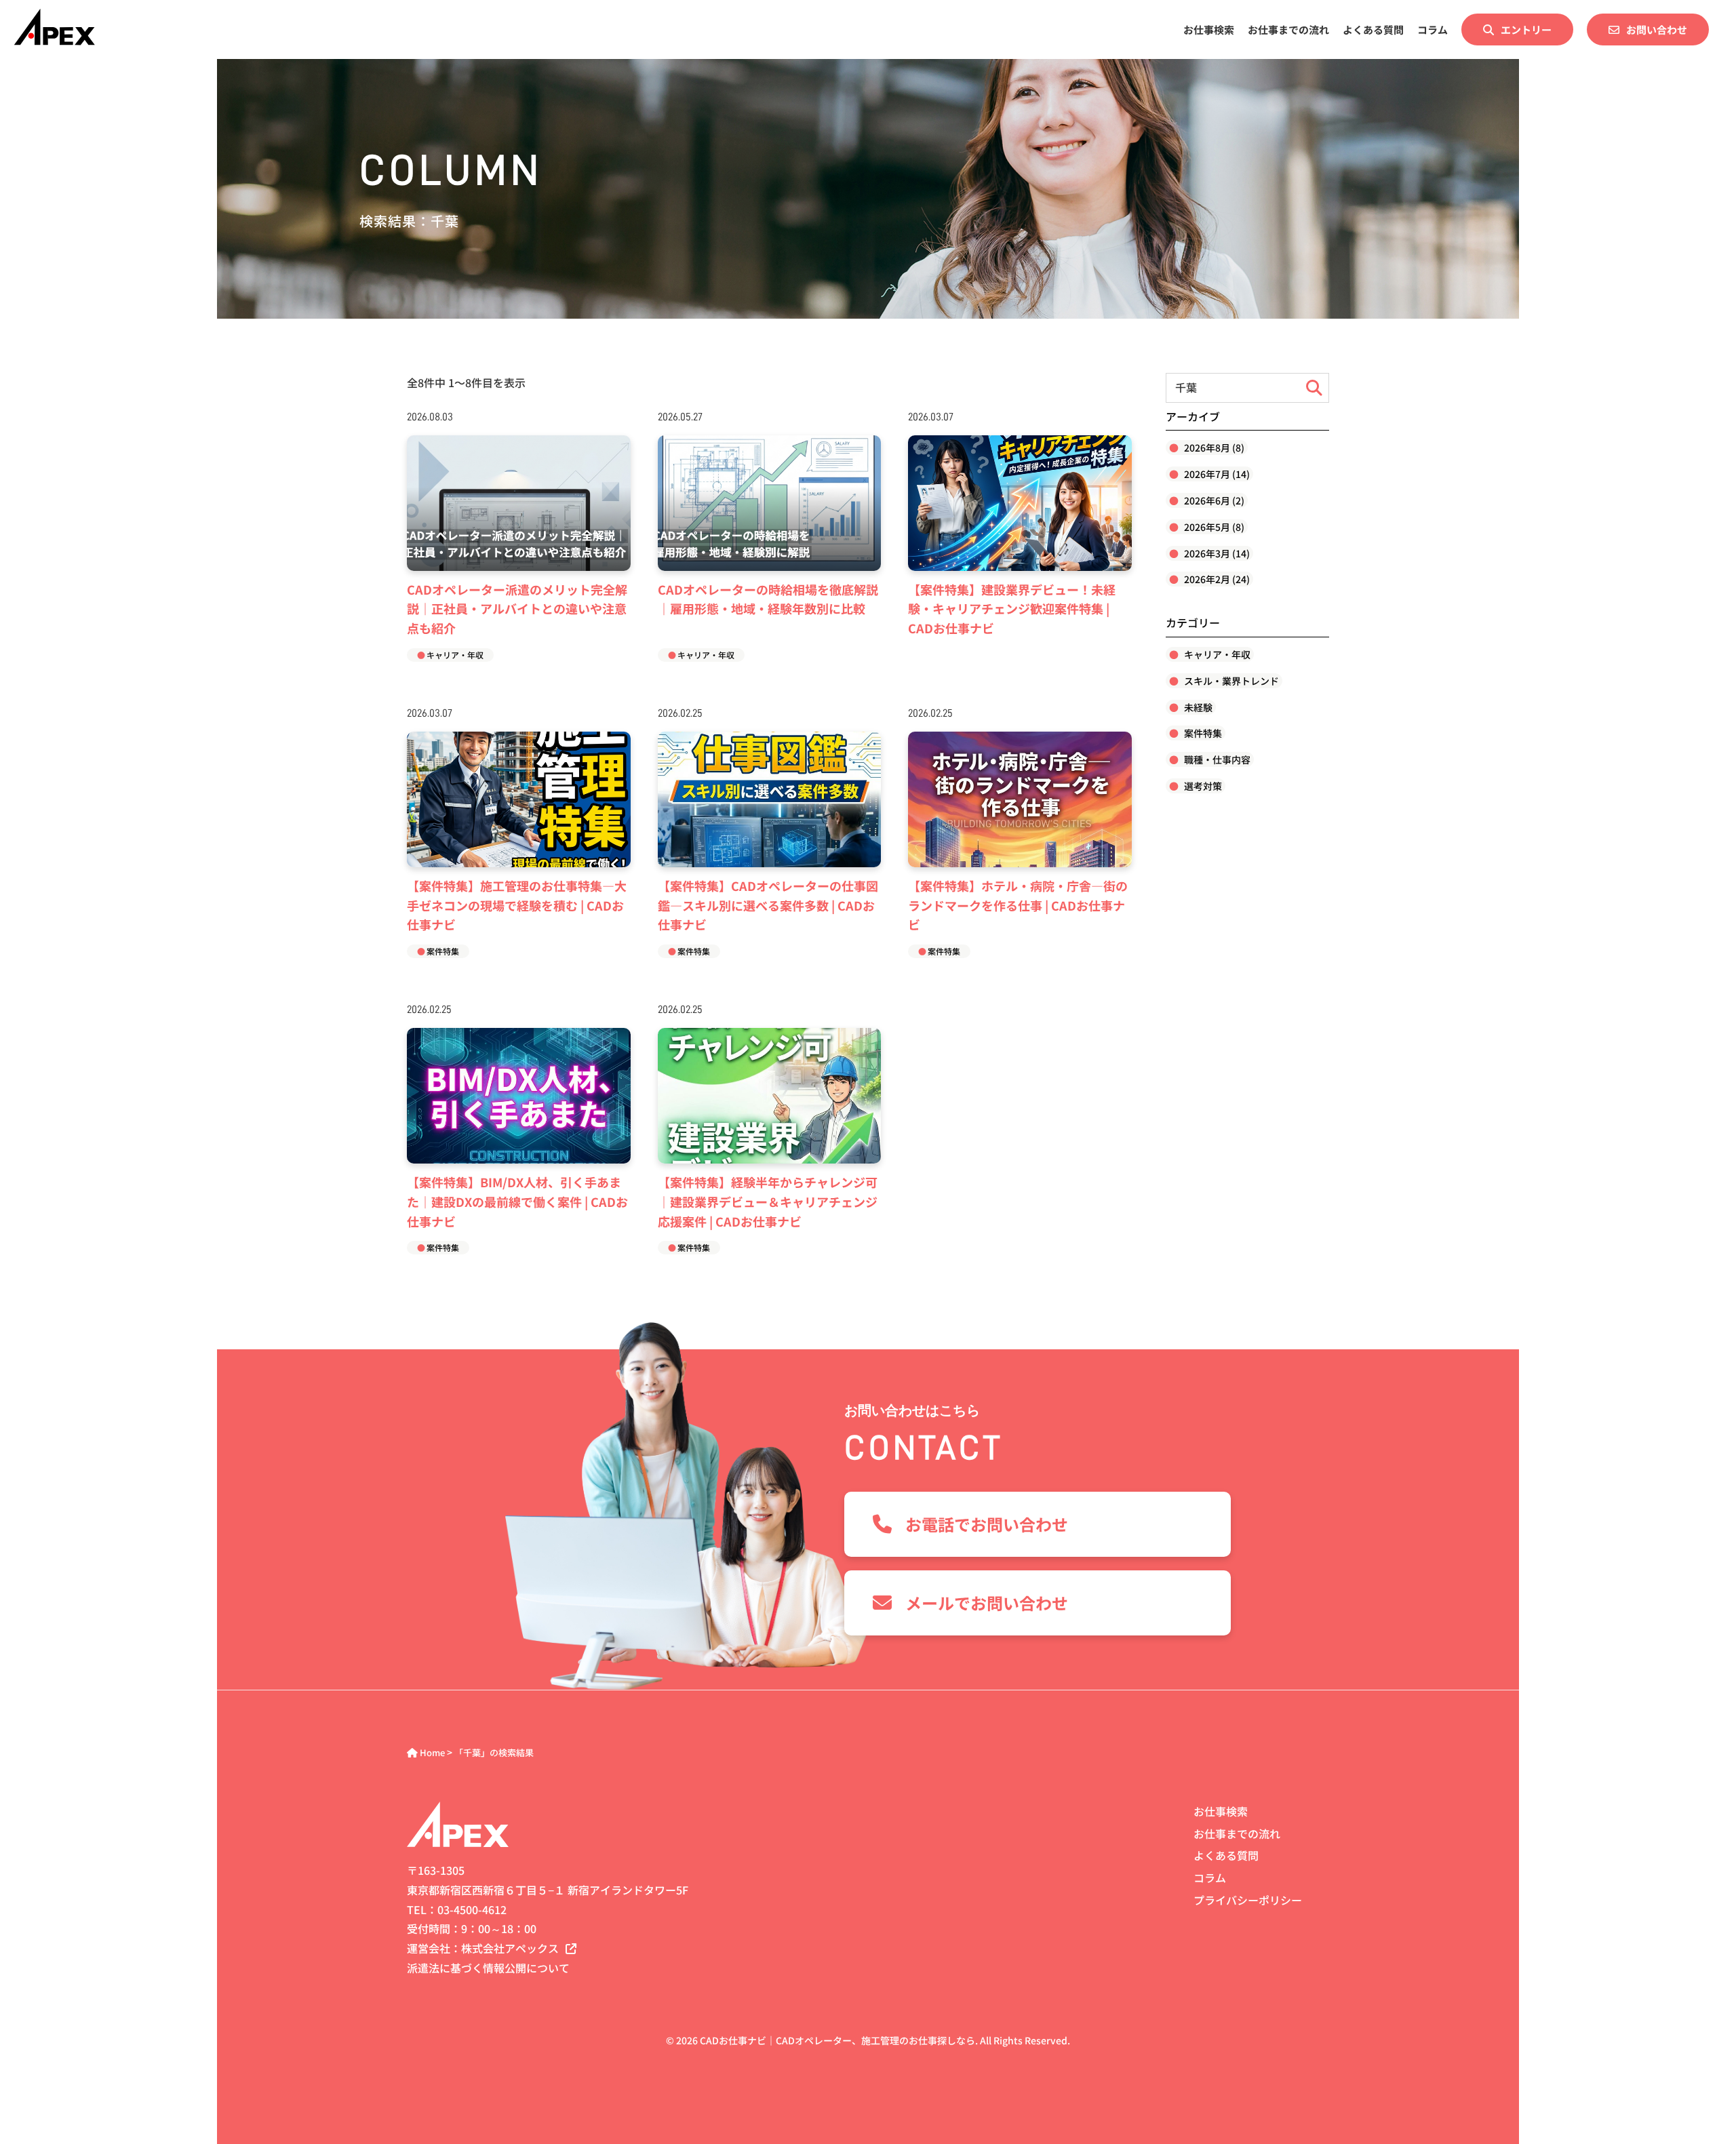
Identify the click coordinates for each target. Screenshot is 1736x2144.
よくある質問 (1373, 29)
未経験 (1197, 707)
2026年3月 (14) (1216, 553)
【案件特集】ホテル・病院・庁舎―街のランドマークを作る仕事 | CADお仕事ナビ (1018, 905)
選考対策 (1202, 786)
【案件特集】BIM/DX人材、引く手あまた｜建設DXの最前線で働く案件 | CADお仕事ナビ (517, 1202)
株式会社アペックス (510, 1948)
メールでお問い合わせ (987, 1603)
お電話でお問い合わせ (987, 1524)
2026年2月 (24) (1216, 579)
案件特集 (443, 951)
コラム (1433, 29)
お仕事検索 (1209, 29)
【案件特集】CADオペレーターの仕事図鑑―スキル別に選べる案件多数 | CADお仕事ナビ (768, 905)
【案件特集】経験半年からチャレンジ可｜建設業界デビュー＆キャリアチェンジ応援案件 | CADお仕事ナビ (768, 1202)
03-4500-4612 (472, 1909)
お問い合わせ (1657, 29)
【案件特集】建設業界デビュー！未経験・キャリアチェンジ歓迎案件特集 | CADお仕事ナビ (1012, 609)
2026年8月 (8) (1213, 448)
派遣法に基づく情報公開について (488, 1968)
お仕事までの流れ (1288, 29)
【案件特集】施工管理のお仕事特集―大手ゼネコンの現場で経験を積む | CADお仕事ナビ (517, 905)
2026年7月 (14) (1216, 474)
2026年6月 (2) (1213, 500)
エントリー (1526, 29)
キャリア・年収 (455, 655)
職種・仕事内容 (1216, 759)
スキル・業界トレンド (1230, 681)
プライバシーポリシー (1248, 1900)
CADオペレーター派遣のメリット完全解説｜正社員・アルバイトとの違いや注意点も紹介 (517, 609)
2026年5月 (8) (1213, 527)
